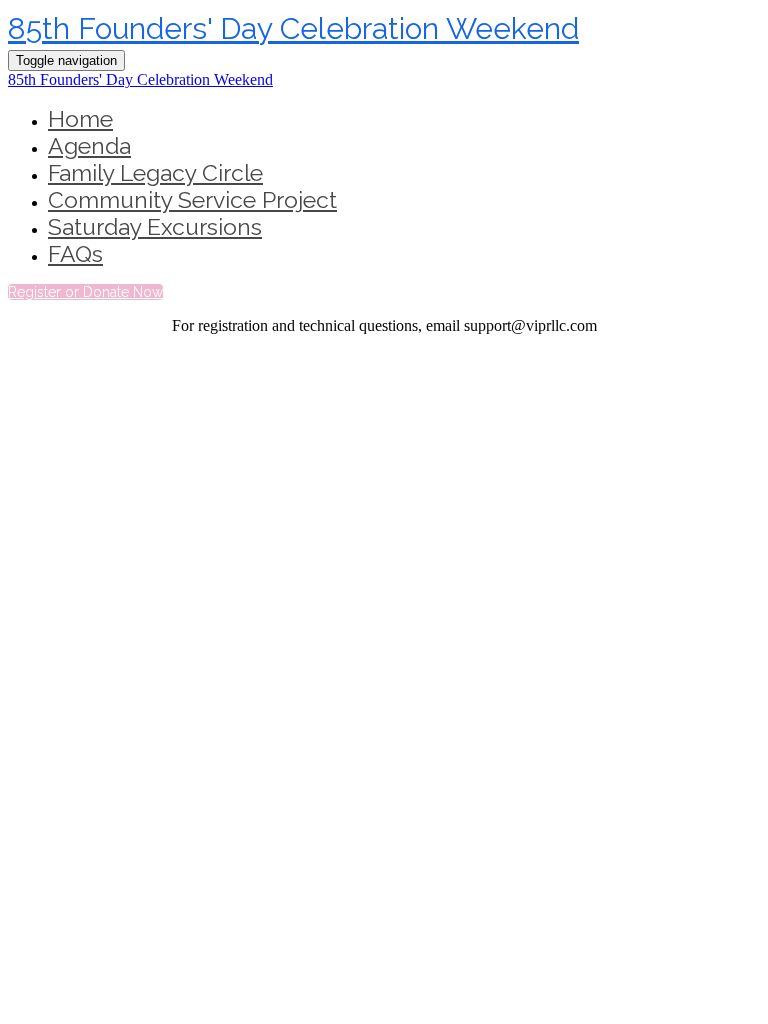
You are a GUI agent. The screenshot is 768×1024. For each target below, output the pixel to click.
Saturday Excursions (155, 226)
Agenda (89, 145)
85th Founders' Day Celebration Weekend (293, 28)
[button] (85, 292)
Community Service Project (192, 199)
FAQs (75, 253)
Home (80, 118)
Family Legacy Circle (155, 172)
